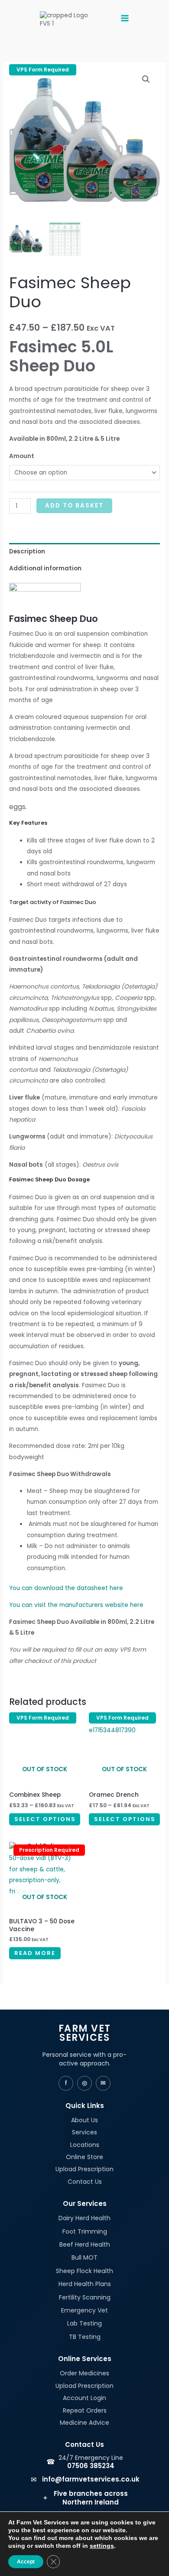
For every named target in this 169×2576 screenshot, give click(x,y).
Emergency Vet (84, 2310)
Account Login (84, 2398)
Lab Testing (84, 2323)
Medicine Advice (84, 2423)
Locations (85, 2145)
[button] (146, 79)
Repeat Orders (85, 2410)
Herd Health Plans (85, 2284)
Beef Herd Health (85, 2244)
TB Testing (85, 2337)
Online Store (84, 2157)
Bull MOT (84, 2257)
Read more (35, 1953)
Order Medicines (84, 2373)
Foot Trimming (85, 2231)
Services (84, 2132)
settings (102, 2546)
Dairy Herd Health (84, 2218)
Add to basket (74, 506)
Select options (45, 1819)
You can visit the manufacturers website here (76, 1605)
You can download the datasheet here (66, 1588)
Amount (22, 456)
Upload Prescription (84, 2169)
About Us (84, 2120)
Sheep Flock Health (84, 2271)
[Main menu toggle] (125, 19)
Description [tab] (27, 551)
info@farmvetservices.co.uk (91, 2479)
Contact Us (85, 2182)
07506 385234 (91, 2466)
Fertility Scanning (85, 2297)
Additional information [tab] (45, 568)
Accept (26, 2562)
